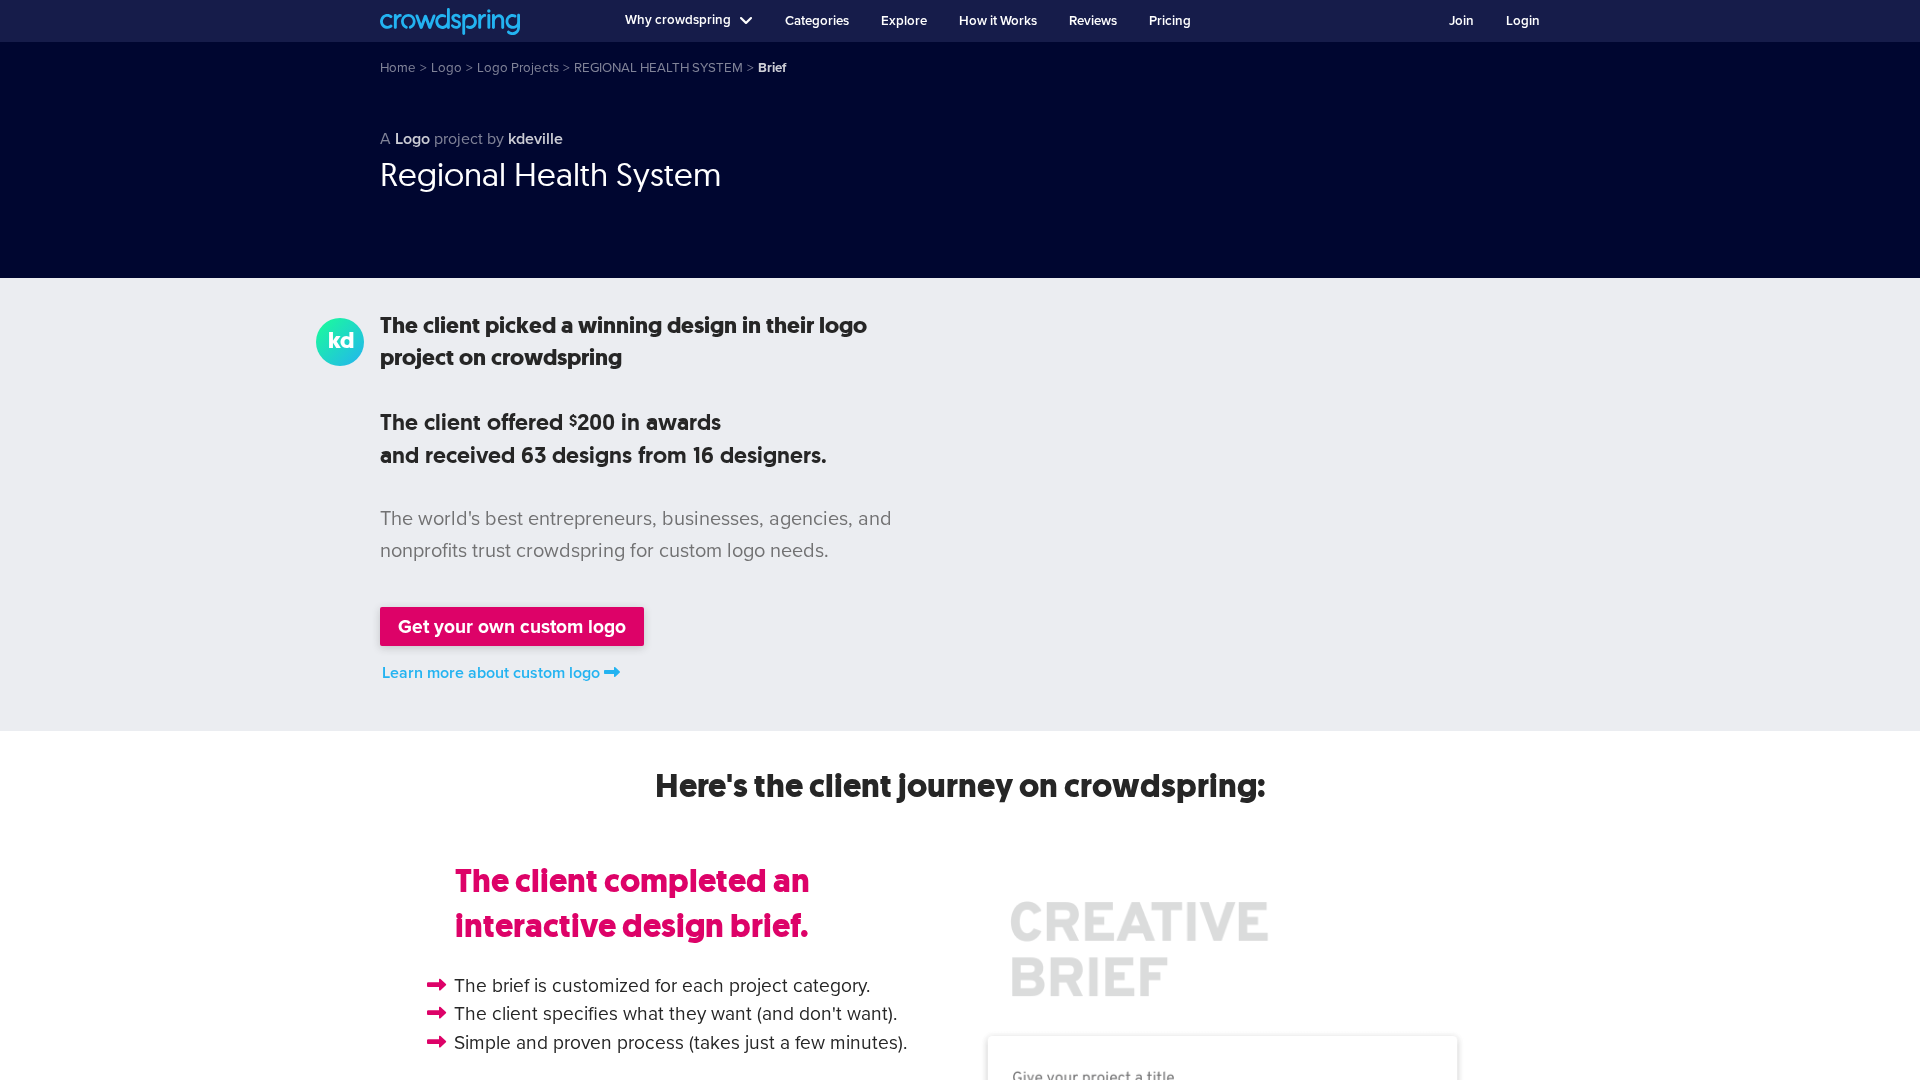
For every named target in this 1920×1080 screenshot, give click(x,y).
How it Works (998, 21)
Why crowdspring (678, 20)
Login (1523, 21)
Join (1461, 21)
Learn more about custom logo (491, 673)
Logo (412, 139)
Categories (817, 21)
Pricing (1170, 21)
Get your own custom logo (512, 626)
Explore (904, 21)
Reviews (1093, 21)
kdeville (535, 139)
